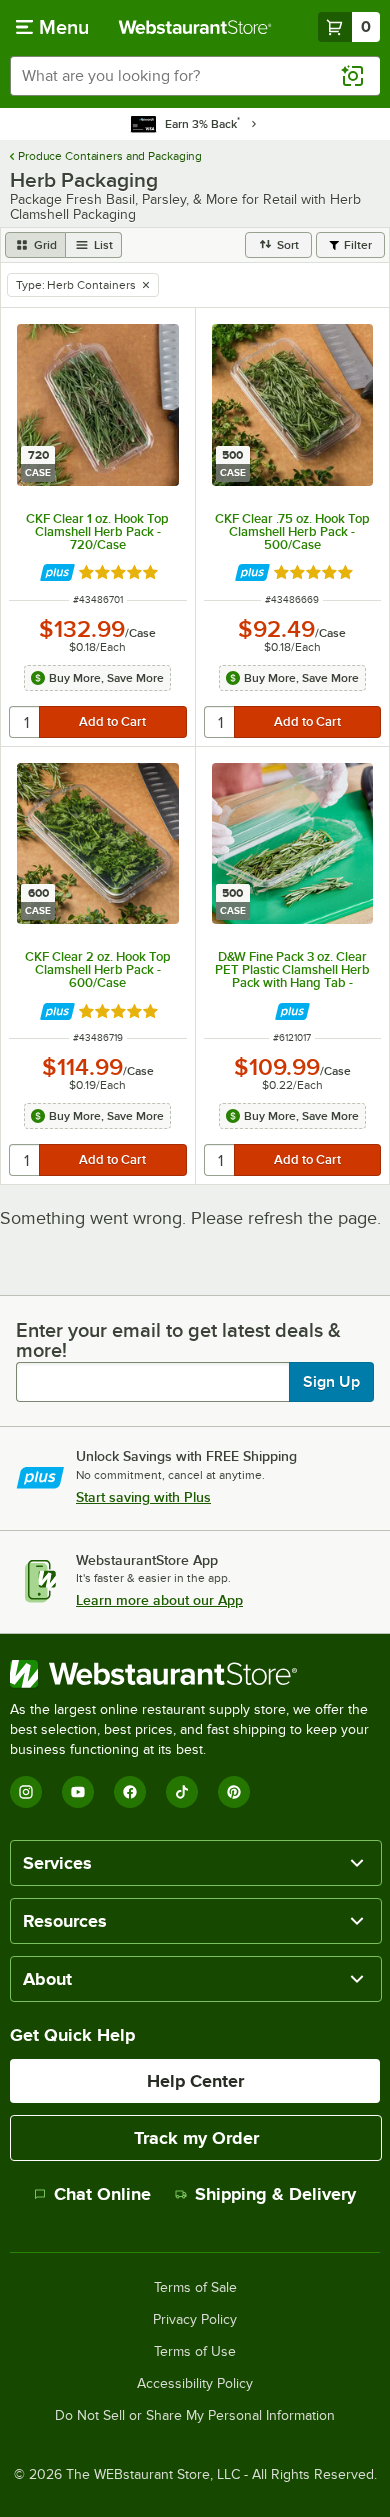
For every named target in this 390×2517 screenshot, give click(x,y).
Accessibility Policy (195, 2384)
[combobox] (195, 76)
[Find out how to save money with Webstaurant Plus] (57, 572)
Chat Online (102, 2194)
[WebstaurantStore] (195, 1674)
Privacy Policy (195, 2320)
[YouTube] (78, 1792)
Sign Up (331, 1382)
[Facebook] (130, 1792)
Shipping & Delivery (275, 2194)
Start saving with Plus (143, 1497)
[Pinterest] (234, 1792)
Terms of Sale (195, 2288)
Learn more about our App (159, 1600)
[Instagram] (26, 1792)
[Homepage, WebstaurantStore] (195, 27)
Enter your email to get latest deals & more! (178, 1340)
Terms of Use (195, 2352)
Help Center (195, 2081)
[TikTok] (182, 1792)
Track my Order (196, 2138)
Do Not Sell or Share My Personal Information (195, 2416)
